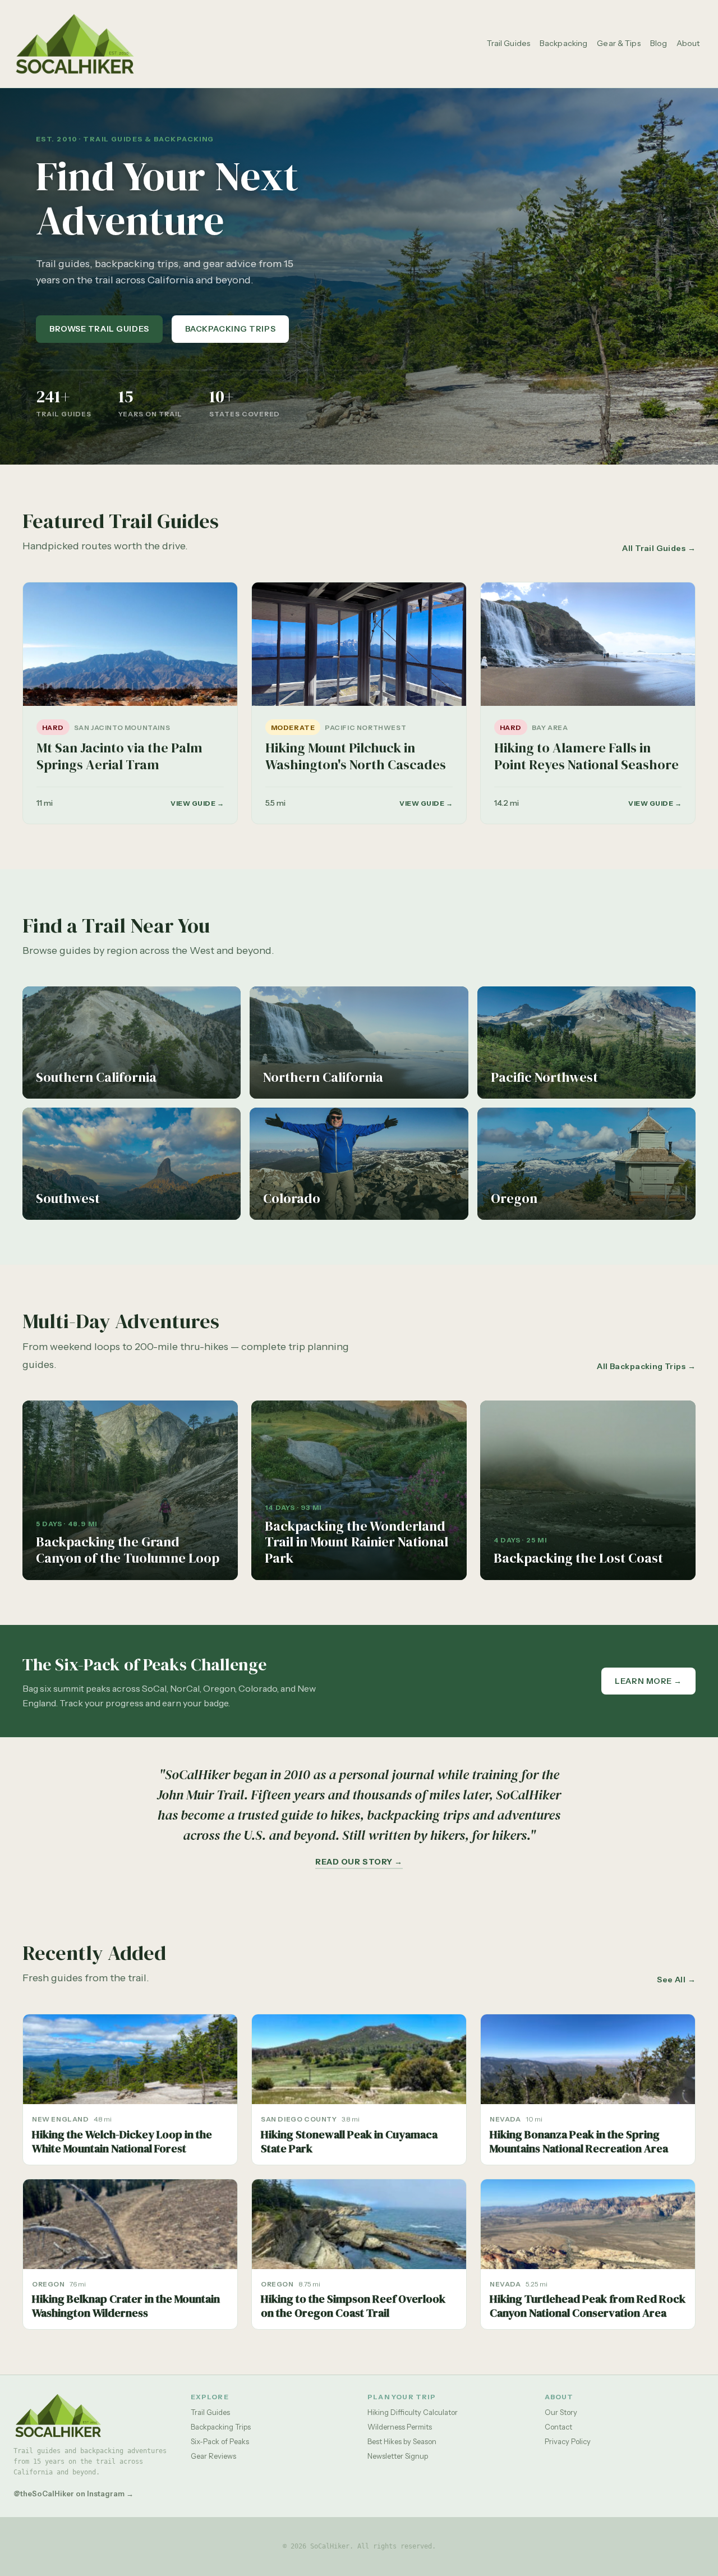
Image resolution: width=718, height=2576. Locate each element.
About (688, 43)
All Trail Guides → (659, 548)
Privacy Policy (568, 2441)
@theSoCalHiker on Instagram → (73, 2494)
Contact (558, 2427)
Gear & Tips (619, 43)
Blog (659, 43)
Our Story (561, 2412)
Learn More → (648, 1681)
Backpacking (564, 43)
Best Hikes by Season (402, 2441)
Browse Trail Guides (99, 329)
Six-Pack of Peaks (220, 2441)
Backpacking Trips (231, 329)
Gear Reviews (213, 2456)
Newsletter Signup (398, 2456)
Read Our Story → (359, 1862)
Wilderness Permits (400, 2427)
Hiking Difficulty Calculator (413, 2412)
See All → (676, 1980)
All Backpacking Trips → (646, 1366)
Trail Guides (508, 43)
